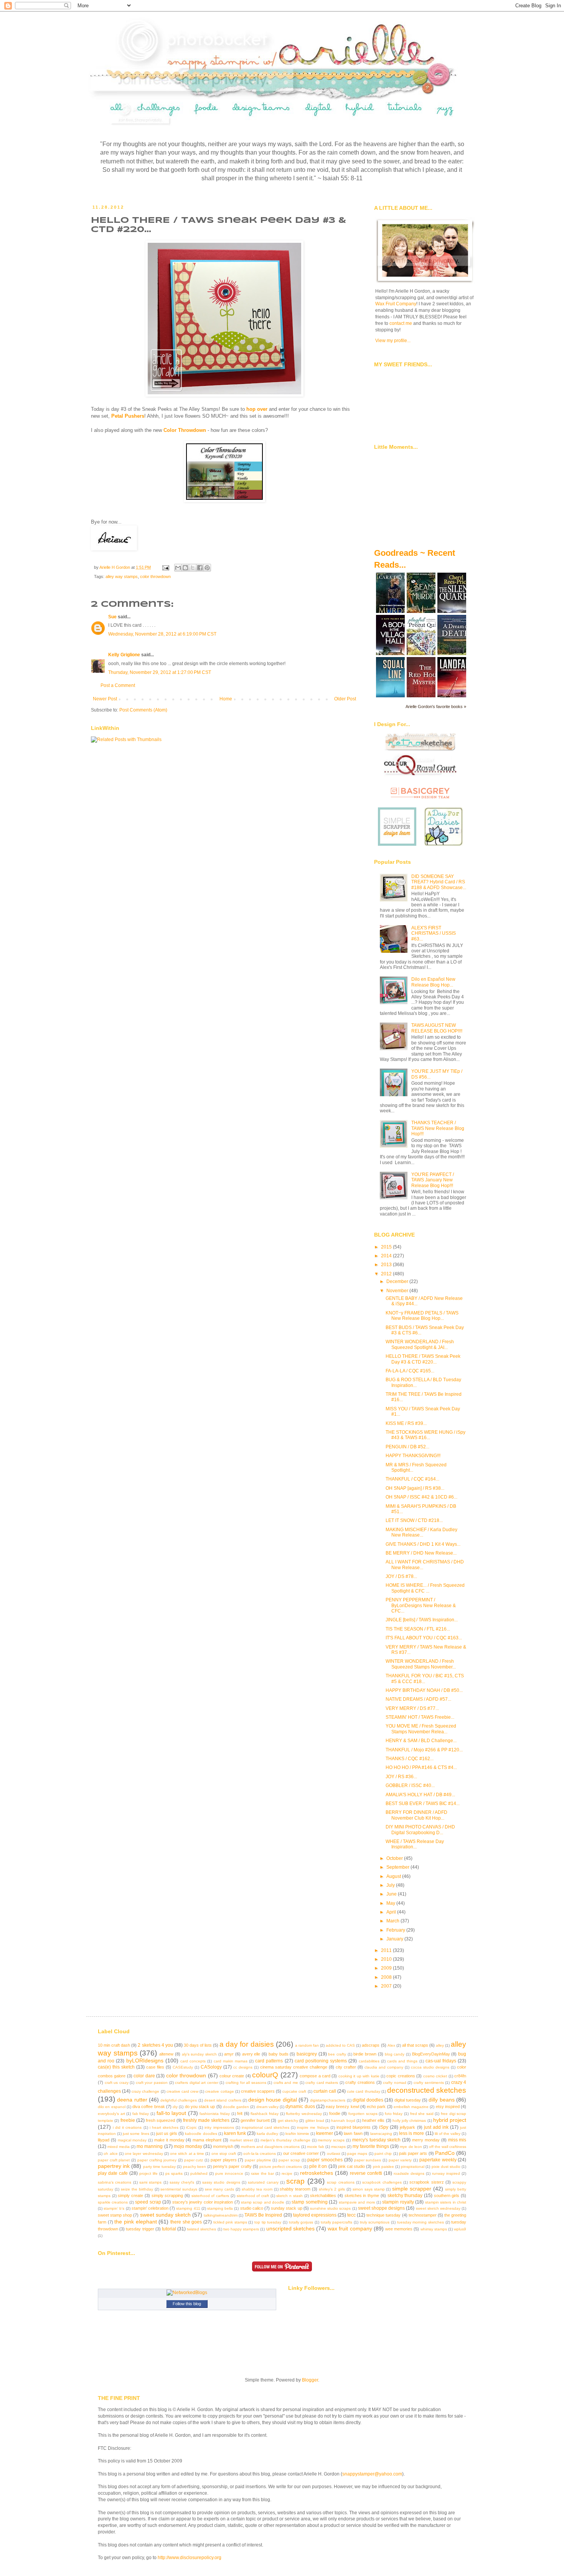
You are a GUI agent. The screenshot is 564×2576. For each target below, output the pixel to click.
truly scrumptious (375, 2222)
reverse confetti (366, 2173)
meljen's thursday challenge (285, 2140)
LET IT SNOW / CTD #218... (414, 1520)
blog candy (395, 2054)
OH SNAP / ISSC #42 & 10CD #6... (421, 1497)
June (392, 1894)
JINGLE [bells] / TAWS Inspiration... (422, 1620)
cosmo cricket (435, 2076)
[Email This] (178, 568)
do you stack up (200, 2107)
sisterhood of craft (253, 2196)
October (395, 1858)
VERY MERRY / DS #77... (412, 1708)
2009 (387, 1968)
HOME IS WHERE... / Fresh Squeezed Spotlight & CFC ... (425, 1588)
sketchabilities (323, 2196)
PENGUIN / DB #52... (407, 1447)
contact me (401, 323)
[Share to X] (193, 568)
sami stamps (150, 2182)
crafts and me (286, 2083)
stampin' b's (114, 2208)
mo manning (150, 2146)
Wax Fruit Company (396, 304)
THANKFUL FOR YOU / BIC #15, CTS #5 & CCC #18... (425, 1678)
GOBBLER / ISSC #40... (410, 1785)
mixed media (119, 2147)
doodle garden (236, 2107)
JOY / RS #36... (401, 1777)
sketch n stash (289, 2196)
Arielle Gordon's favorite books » (436, 707)
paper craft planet (114, 2160)
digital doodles (368, 2100)
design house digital (273, 2100)
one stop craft (224, 2154)
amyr (229, 2054)
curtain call (325, 2091)
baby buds (279, 2054)
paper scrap (289, 2160)
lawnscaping (381, 2134)
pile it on (318, 2166)
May (391, 1903)
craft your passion (152, 2083)
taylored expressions (315, 2215)
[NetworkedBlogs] (187, 2293)
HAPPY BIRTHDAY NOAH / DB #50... (424, 1690)
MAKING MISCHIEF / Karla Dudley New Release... (421, 1532)
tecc (351, 2215)
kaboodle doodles (201, 2134)
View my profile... (393, 341)
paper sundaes (368, 2160)
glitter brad (315, 2121)
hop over (257, 409)
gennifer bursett (255, 2120)
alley (440, 2045)
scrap (295, 2181)
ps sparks (174, 2173)
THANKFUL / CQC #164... (412, 1479)
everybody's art (111, 2114)
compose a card (315, 2076)
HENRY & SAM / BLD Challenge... (421, 1741)
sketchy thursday (405, 2196)
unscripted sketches (290, 2228)
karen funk (235, 2133)
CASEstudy (183, 2067)
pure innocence (229, 2173)
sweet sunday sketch (165, 2215)
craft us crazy (117, 2083)
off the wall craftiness (448, 2147)
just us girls (167, 2133)
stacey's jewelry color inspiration (203, 2202)
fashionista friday (215, 2114)
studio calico (252, 2208)
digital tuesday (408, 2100)
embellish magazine (411, 2107)
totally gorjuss (301, 2222)
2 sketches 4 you (155, 2045)
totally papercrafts (337, 2222)
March (393, 1921)
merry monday (426, 2140)
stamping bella (220, 2208)
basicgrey (307, 2054)
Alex (391, 2045)
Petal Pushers (128, 416)
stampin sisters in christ (446, 2202)
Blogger (310, 2380)
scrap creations (341, 2182)
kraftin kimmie (297, 2134)
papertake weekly (438, 2160)
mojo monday (188, 2146)
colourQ (265, 2075)
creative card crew (182, 2091)
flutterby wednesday (304, 2114)
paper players (224, 2160)
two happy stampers (241, 2229)
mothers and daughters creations (270, 2147)
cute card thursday (363, 2091)
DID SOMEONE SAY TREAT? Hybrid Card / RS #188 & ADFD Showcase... (439, 882)
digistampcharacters (328, 2100)
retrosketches (317, 2173)
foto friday (394, 2114)
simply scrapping (167, 2196)
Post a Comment (118, 685)
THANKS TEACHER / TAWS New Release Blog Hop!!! (438, 1128)
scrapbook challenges (382, 2182)
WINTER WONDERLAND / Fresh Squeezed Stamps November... (421, 1664)
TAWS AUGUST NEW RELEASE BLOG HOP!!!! (437, 1028)
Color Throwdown (185, 430)
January (395, 1939)
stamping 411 (188, 2208)
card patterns (269, 2061)
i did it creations (127, 2127)
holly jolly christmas (409, 2121)
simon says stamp (369, 2189)
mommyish (223, 2146)
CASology (211, 2067)
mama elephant (207, 2140)
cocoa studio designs (430, 2067)
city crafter (346, 2067)
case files (155, 2067)
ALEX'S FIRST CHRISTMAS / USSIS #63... (434, 933)
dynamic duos (300, 2107)
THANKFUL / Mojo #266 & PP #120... (424, 1750)
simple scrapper (412, 2189)
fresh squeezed (160, 2120)
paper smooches (325, 2160)
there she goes (186, 2222)
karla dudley (267, 2134)
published (199, 2173)
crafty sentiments (429, 2083)
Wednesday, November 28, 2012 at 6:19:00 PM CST (162, 634)
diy (175, 2107)
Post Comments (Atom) (143, 710)
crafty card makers (322, 2083)
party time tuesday (159, 2167)
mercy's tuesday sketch (377, 2140)
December (398, 1281)
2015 (387, 1247)
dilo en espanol (112, 2107)
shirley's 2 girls (332, 2189)
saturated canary (263, 2182)
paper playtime (258, 2160)
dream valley (267, 2107)
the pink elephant (135, 2222)
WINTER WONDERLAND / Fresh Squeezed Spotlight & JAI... (420, 1344)
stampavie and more (357, 2202)
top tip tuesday (268, 2222)
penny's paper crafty (232, 2166)
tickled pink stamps (230, 2222)
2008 (387, 1977)
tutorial (169, 2229)
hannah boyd (343, 2121)
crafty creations (360, 2082)
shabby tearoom (295, 2189)
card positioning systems (321, 2061)
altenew (166, 2054)
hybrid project (450, 2120)
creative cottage (219, 2091)
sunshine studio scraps (330, 2208)
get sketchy (288, 2121)
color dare (144, 2076)
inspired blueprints (354, 2127)
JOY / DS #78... (401, 1576)
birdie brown (365, 2054)
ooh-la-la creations (260, 2154)
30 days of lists (198, 2045)
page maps (357, 2154)
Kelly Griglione (124, 655)
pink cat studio (351, 2166)
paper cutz (194, 2160)
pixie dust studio (446, 2167)
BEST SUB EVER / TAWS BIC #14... (423, 1804)
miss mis (457, 2140)
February (396, 1930)
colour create (232, 2076)
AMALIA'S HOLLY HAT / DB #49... (420, 1795)
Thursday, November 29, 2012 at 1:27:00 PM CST (160, 672)
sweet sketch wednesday (438, 2208)
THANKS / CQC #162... (410, 1759)
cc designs (243, 2067)
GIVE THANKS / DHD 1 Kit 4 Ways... (423, 1544)
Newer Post (105, 699)
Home (226, 699)
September (398, 1867)
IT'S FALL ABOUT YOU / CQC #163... (424, 1638)
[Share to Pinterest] (207, 568)
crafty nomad (395, 2083)
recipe (287, 2173)
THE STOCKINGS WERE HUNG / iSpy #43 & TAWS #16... (425, 1435)
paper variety (400, 2160)
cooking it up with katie (359, 2076)
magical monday (132, 2140)
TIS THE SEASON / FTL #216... (418, 1629)
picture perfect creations (281, 2167)
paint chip (383, 2154)
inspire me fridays (313, 2127)
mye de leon (411, 2147)
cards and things (402, 2061)
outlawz (334, 2154)
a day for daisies (247, 2044)
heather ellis (373, 2120)
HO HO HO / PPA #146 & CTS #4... (421, 1767)
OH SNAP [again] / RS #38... (415, 1488)
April (392, 1912)
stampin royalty (398, 2202)
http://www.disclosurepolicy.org (190, 2558)
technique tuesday (383, 2215)
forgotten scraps (363, 2114)
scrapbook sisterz (426, 2182)
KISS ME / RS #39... (406, 1423)
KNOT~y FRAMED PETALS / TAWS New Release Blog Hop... (422, 1316)
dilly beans (441, 2100)
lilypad (104, 2140)
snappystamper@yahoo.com (372, 2474)
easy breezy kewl (342, 2107)
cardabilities (369, 2061)
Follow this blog (187, 2304)
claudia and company (384, 2067)
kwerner (325, 2133)
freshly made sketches (206, 2120)
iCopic (191, 2127)
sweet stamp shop (115, 2215)
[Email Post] (165, 567)
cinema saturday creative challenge (294, 2067)
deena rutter (132, 2100)
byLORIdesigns (145, 2060)
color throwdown (155, 576)
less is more (411, 2133)
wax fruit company (350, 2228)
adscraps (371, 2045)
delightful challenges (179, 2100)
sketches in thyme (362, 2196)
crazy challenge (145, 2091)
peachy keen (195, 2167)
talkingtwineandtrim (221, 2215)
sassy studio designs (221, 2182)
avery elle (251, 2054)
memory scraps (331, 2140)
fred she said (422, 2114)
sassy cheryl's (182, 2182)
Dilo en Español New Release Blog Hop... (433, 982)
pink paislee (383, 2167)
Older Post (345, 699)
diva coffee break (149, 2107)
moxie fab (316, 2147)
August (394, 1876)
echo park (376, 2107)
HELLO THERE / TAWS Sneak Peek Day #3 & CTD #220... (423, 1359)
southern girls (447, 2196)
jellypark (407, 2127)
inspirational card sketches (266, 2127)
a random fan (307, 2045)
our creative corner (301, 2153)
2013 (387, 1265)
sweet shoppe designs (381, 2208)
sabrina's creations (115, 2182)
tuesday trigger (140, 2229)
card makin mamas (231, 2061)
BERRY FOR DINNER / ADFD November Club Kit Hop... (416, 1815)
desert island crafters (223, 2100)
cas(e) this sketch (116, 2067)
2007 (387, 1986)
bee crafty (337, 2054)
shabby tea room (257, 2189)
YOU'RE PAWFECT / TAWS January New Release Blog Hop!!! (433, 1180)
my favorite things (371, 2146)
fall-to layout (172, 2113)
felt (240, 2113)
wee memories (399, 2229)
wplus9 (460, 2229)
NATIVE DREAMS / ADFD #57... (418, 1699)
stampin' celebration (150, 2208)
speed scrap (148, 2202)
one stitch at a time (187, 2154)
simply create (130, 2196)
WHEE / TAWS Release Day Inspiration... (415, 1844)
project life (148, 2173)
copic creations (401, 2076)
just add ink (436, 2127)
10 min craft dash (114, 2045)
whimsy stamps (434, 2229)
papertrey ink (114, 2166)
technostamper (423, 2215)
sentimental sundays (179, 2189)
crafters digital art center (197, 2083)
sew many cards (219, 2189)
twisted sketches (201, 2229)
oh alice (110, 2154)
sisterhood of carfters (210, 2196)
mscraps (338, 2147)
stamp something (309, 2202)
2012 (387, 1274)
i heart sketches (164, 2127)
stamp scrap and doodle (263, 2202)
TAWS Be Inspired (263, 2215)
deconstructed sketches (427, 2090)
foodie (335, 2113)
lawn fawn (353, 2133)
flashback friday (265, 2114)
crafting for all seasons (246, 2083)
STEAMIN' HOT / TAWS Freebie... (420, 1717)
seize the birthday (137, 2189)
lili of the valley (448, 2134)
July (391, 1885)
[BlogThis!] (185, 568)
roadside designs (409, 2173)
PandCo (445, 2153)
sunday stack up (286, 2208)
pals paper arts (413, 2153)
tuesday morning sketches (421, 2222)
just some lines (136, 2134)
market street (242, 2140)
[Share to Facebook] (200, 568)
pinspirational (413, 2167)
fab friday (141, 2114)
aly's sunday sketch (199, 2054)
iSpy (384, 2127)
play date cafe (113, 2173)
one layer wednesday (144, 2154)
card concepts (193, 2061)
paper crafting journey (157, 2160)
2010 (387, 1959)
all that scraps (415, 2045)
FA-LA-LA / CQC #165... (410, 1371)
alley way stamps (122, 576)
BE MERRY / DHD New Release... (421, 1553)
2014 (387, 1256)
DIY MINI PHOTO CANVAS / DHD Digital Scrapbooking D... (420, 1830)
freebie (128, 2120)
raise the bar (262, 2173)
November (398, 1291)
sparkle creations (113, 2202)
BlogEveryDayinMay (431, 2054)
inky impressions (219, 2127)
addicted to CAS (340, 2045)
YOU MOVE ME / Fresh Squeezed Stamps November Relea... (421, 1729)
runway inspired (446, 2173)
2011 (387, 1950)
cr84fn (460, 2076)
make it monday (169, 2140)
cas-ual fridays (441, 2061)
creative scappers (258, 2091)
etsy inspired (448, 2107)
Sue (112, 617)
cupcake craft (294, 2091)
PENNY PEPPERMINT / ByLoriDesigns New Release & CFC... (421, 1605)
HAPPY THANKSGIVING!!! (413, 1456)
